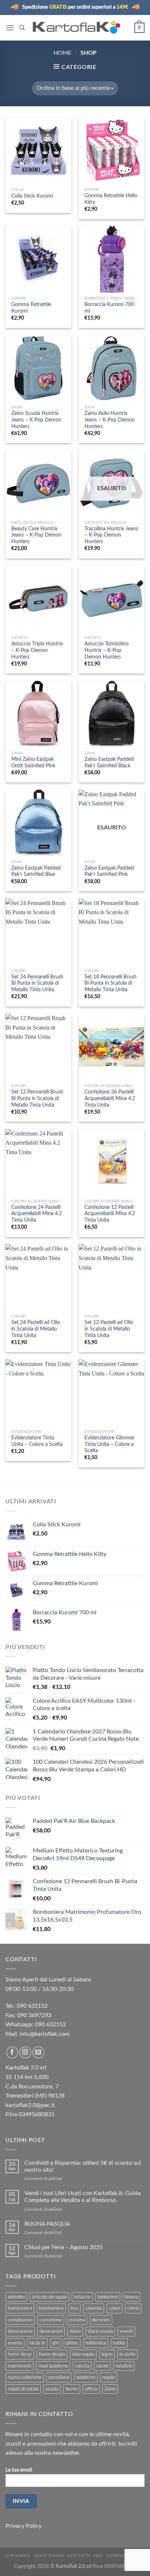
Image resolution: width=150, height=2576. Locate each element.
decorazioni (51, 2331)
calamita (94, 2308)
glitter (72, 2343)
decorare (101, 2320)
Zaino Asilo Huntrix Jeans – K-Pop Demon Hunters (110, 420)
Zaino (110, 2389)
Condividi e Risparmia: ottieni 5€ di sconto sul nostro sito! (83, 2166)
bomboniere (51, 2308)
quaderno (86, 2377)
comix (133, 2308)
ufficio (91, 2389)
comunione (51, 2320)
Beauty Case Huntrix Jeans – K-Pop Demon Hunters (36, 535)
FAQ (98, 2556)
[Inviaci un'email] (38, 2052)
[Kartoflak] (77, 28)
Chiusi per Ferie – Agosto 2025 (64, 2247)
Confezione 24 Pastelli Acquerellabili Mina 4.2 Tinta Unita (37, 1214)
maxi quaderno (53, 2366)
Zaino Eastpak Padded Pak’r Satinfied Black (109, 763)
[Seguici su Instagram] (25, 2052)
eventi (126, 2331)
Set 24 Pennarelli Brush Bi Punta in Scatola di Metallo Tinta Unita (37, 983)
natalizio (124, 2366)
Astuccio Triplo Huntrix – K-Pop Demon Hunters (37, 650)
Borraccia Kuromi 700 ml (109, 308)
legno (107, 2354)
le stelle (127, 2354)
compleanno (20, 2320)
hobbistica (96, 2343)
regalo (109, 2377)
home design (52, 2354)
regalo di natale (23, 2389)
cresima (77, 2320)
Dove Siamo (49, 2556)
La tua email (19, 2470)
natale (102, 2366)
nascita (82, 2366)
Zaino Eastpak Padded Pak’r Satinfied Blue (36, 871)
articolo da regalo (50, 2297)
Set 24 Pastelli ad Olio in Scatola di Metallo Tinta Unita (36, 1329)
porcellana (59, 2377)
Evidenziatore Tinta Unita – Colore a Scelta (37, 1441)
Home (62, 53)
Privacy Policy (23, 2526)
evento (15, 2343)
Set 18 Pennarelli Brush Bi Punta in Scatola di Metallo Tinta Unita (110, 983)
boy (74, 2308)
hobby (119, 2343)
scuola (52, 2389)
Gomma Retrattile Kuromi (31, 308)
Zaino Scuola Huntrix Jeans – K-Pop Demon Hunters (36, 420)
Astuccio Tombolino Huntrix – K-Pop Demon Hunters (106, 650)
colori (115, 2308)
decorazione (20, 2331)
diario (75, 2331)
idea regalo (83, 2354)
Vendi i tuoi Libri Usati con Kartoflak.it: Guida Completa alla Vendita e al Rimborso (82, 2197)
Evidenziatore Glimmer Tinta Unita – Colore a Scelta (110, 1444)
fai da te (37, 2343)
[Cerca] (22, 28)
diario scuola (100, 2331)
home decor (20, 2354)
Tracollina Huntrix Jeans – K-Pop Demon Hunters (111, 535)
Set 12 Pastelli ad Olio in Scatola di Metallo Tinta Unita (109, 1329)
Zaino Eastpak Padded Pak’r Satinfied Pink (109, 871)
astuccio (82, 2297)
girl (56, 2343)
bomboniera (20, 2308)
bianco (131, 2297)
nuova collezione (25, 2377)
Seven (72, 2389)
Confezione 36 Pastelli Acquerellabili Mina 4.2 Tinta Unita (110, 1098)
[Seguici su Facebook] (12, 2052)
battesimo (108, 2297)
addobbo (16, 2297)
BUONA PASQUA (47, 2224)
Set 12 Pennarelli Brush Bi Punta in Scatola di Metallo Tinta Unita (37, 1098)
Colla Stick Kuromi (32, 196)
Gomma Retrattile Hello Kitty (111, 199)
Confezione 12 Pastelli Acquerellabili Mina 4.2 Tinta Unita (110, 1214)
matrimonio (19, 2366)
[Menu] (10, 28)
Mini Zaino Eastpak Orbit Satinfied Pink (33, 763)
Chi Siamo (18, 2556)
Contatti (79, 2556)
